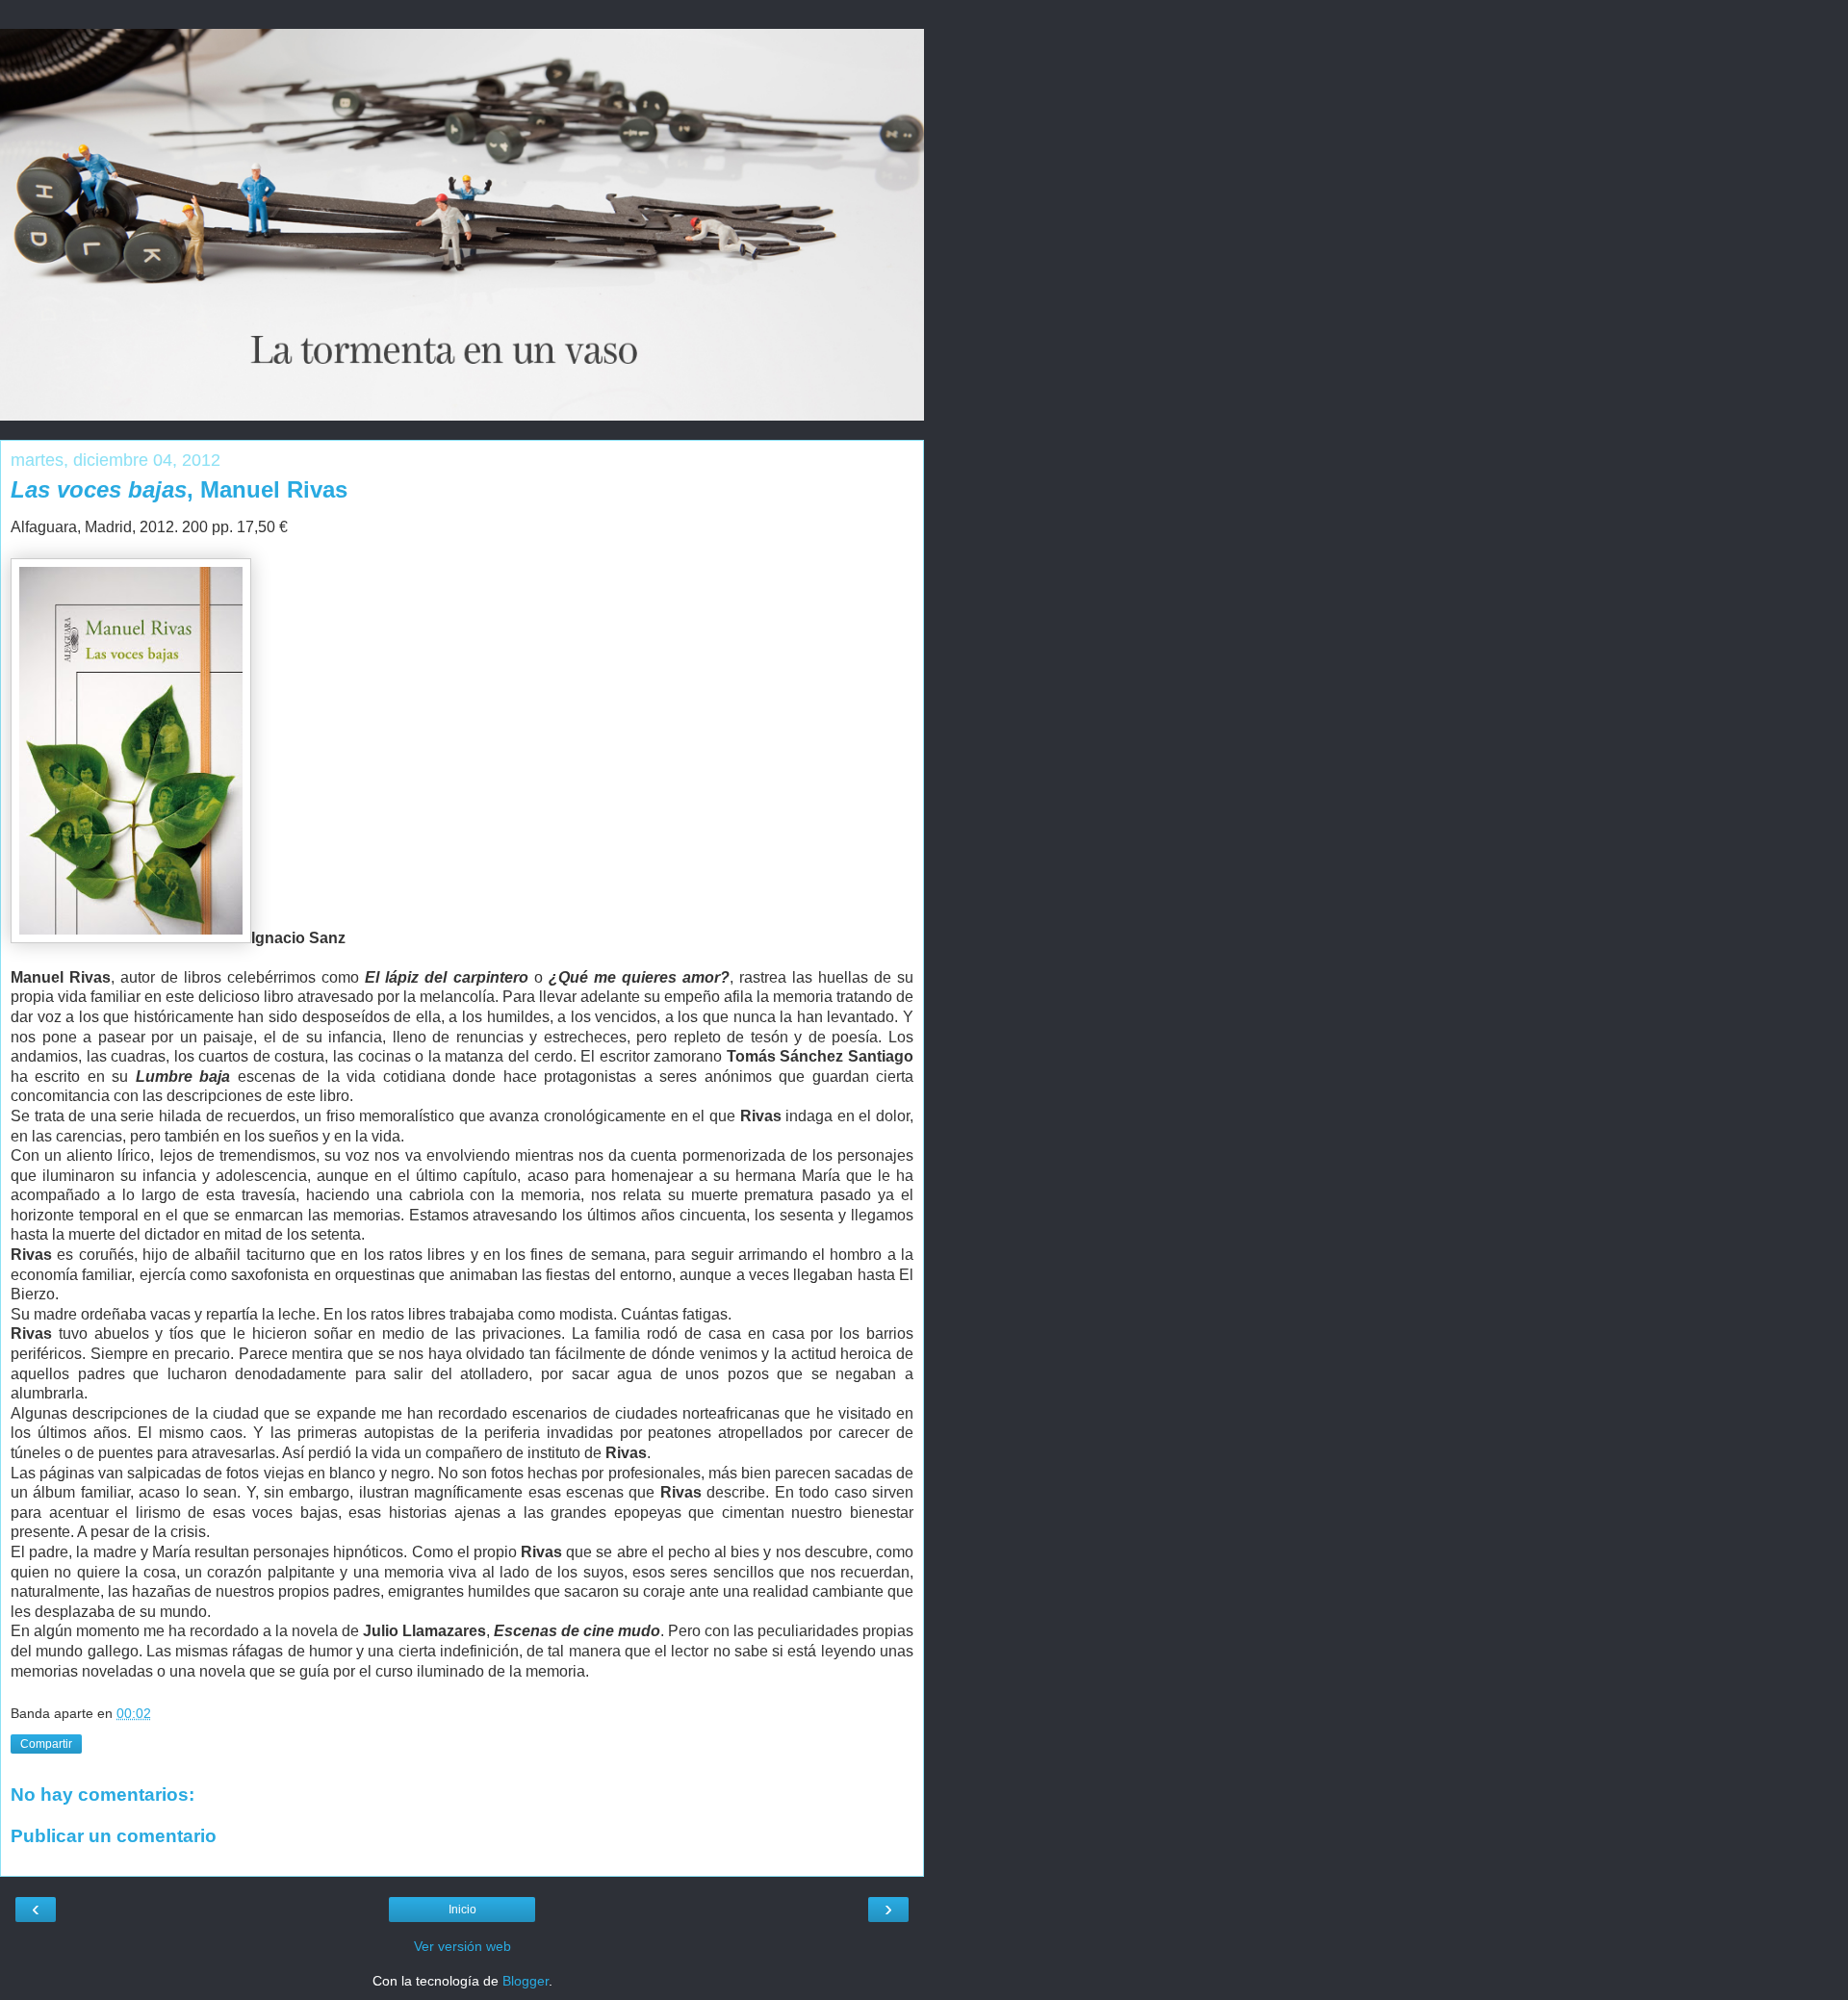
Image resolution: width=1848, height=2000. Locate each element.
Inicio (462, 1910)
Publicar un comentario (114, 1836)
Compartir (46, 1744)
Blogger (526, 1981)
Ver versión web (462, 1946)
